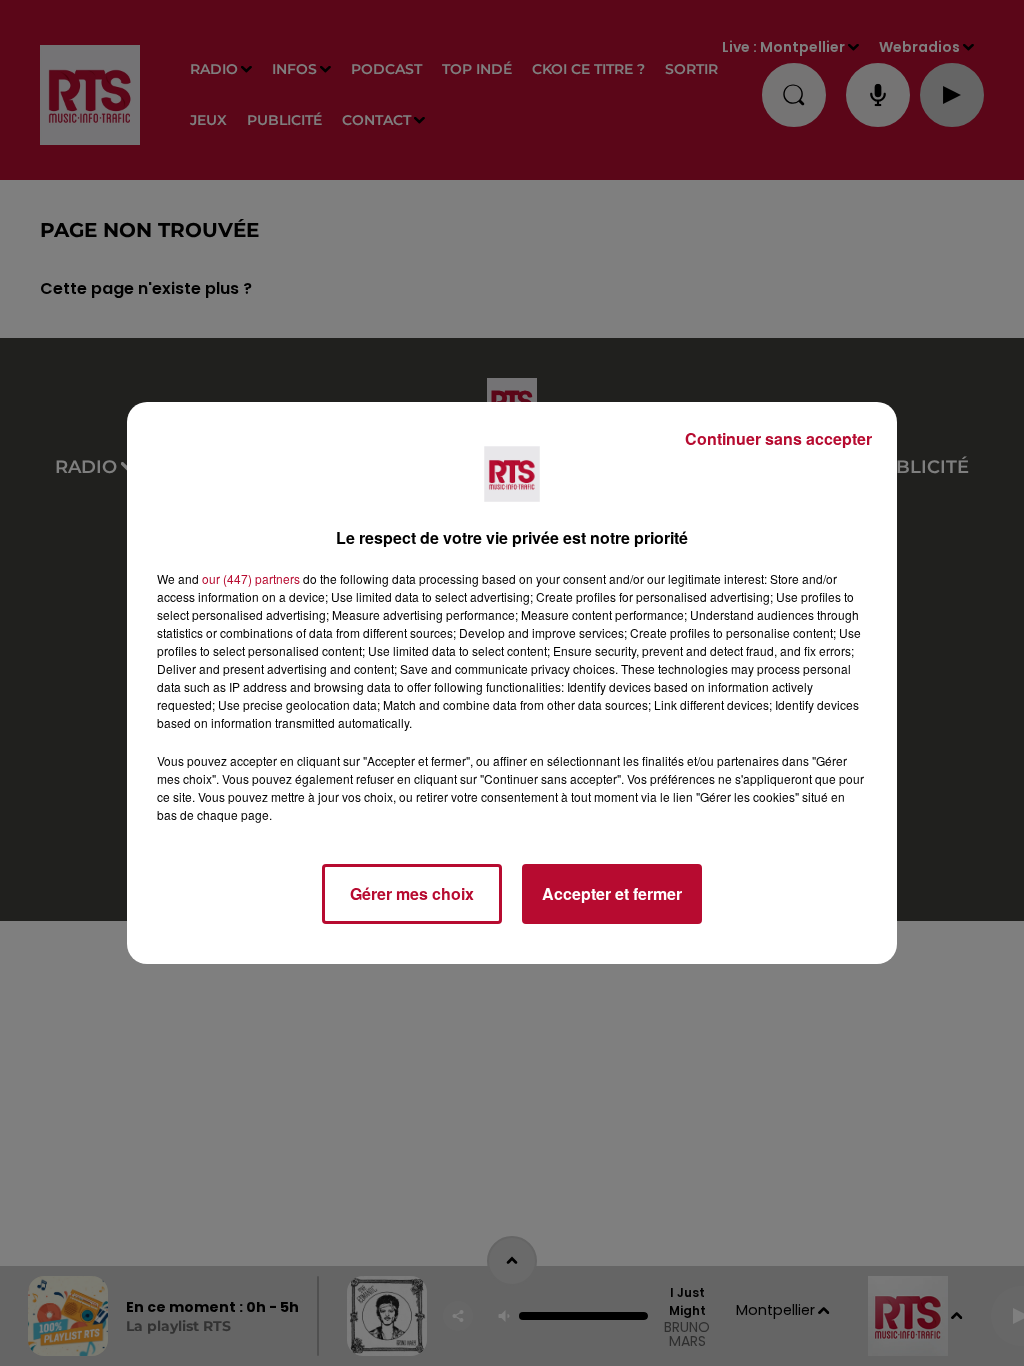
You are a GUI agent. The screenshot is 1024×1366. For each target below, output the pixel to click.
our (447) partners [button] (251, 578)
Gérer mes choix (412, 893)
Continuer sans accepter (778, 438)
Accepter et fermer (612, 893)
